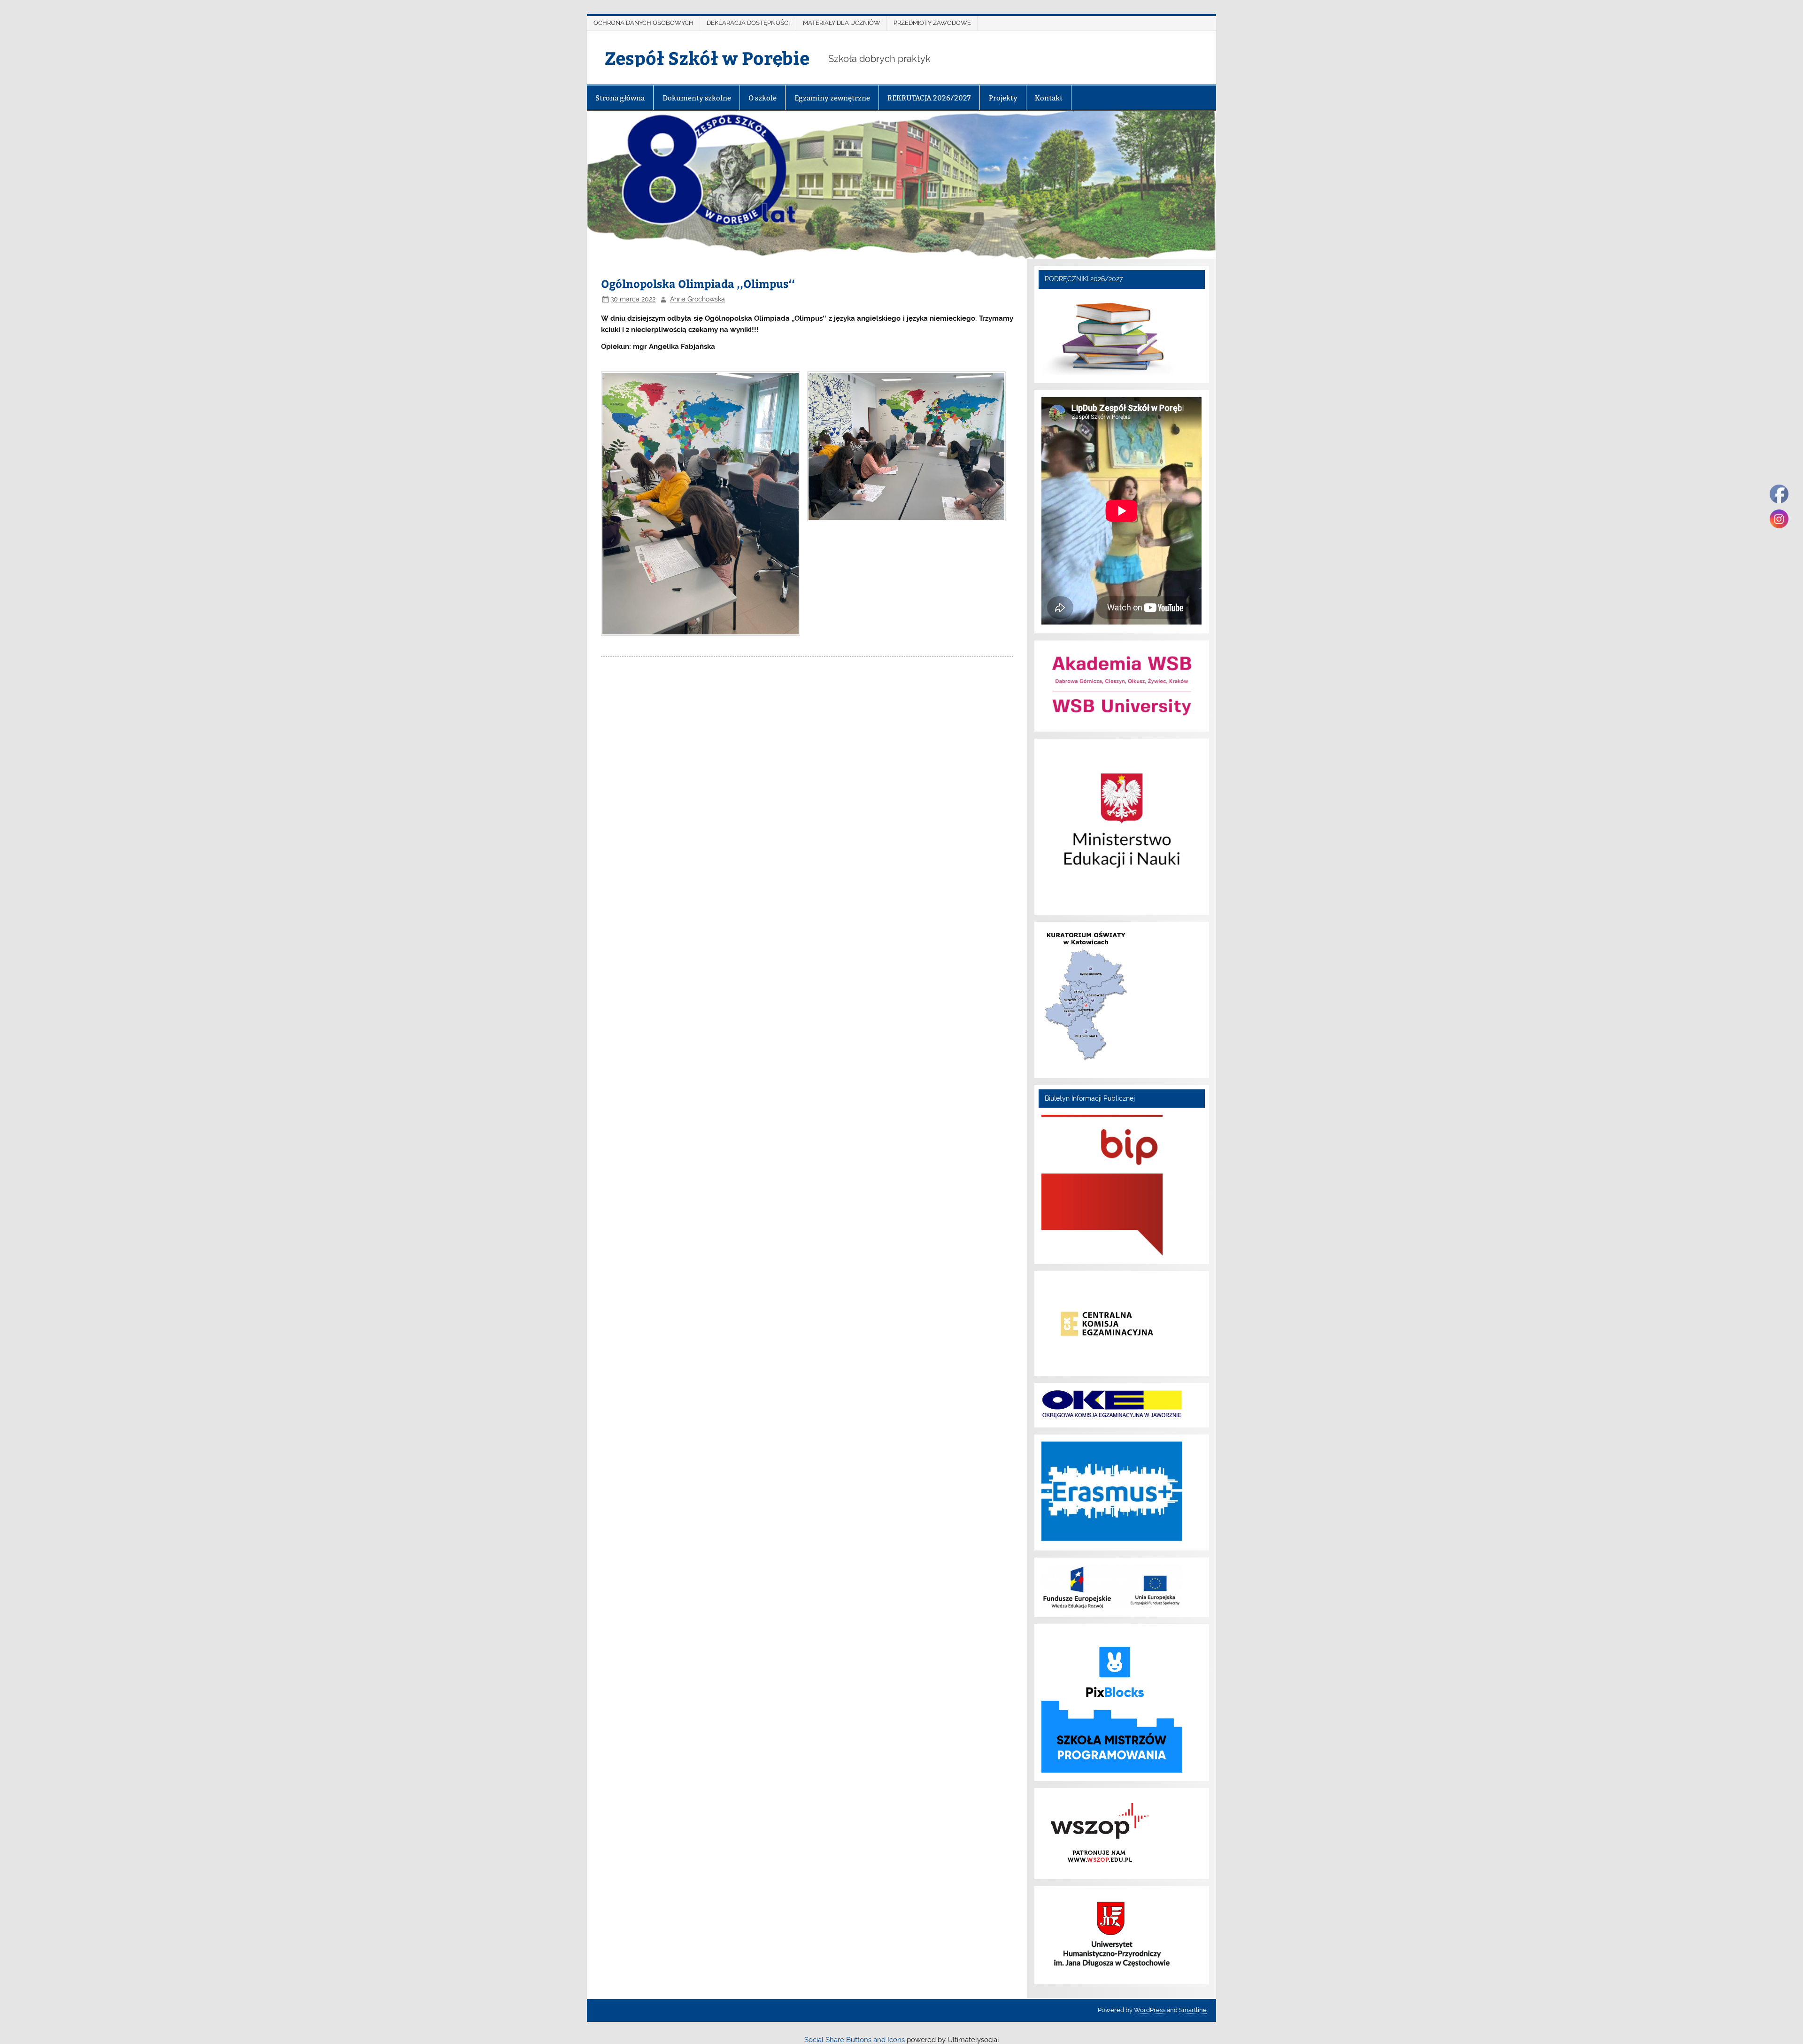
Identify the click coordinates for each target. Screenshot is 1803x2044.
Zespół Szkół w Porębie (707, 58)
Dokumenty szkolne (697, 98)
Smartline (1193, 2010)
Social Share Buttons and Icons (855, 2040)
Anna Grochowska (697, 299)
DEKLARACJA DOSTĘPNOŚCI (748, 23)
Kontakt (1049, 98)
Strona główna (620, 98)
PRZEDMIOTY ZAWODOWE (932, 23)
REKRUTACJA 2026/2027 (929, 98)
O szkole (763, 98)
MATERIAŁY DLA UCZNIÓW (842, 23)
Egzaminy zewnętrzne (832, 98)
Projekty (1003, 98)
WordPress (1150, 2010)
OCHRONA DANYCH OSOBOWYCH (643, 23)
